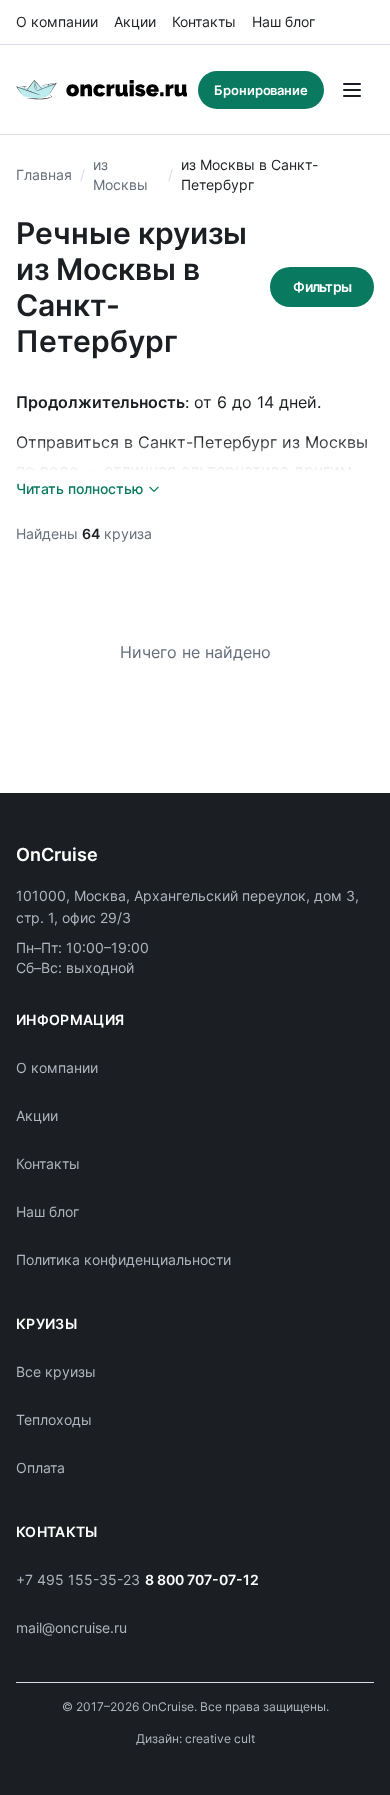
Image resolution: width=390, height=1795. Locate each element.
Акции (135, 21)
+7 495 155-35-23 (78, 1579)
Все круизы (56, 1371)
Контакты (204, 21)
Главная (44, 174)
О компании (57, 21)
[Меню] (352, 90)
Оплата (40, 1467)
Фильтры (322, 286)
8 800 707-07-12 (202, 1579)
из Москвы (120, 174)
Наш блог (283, 21)
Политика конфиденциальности (123, 1259)
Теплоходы (54, 1419)
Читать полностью (79, 488)
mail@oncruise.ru (71, 1627)
